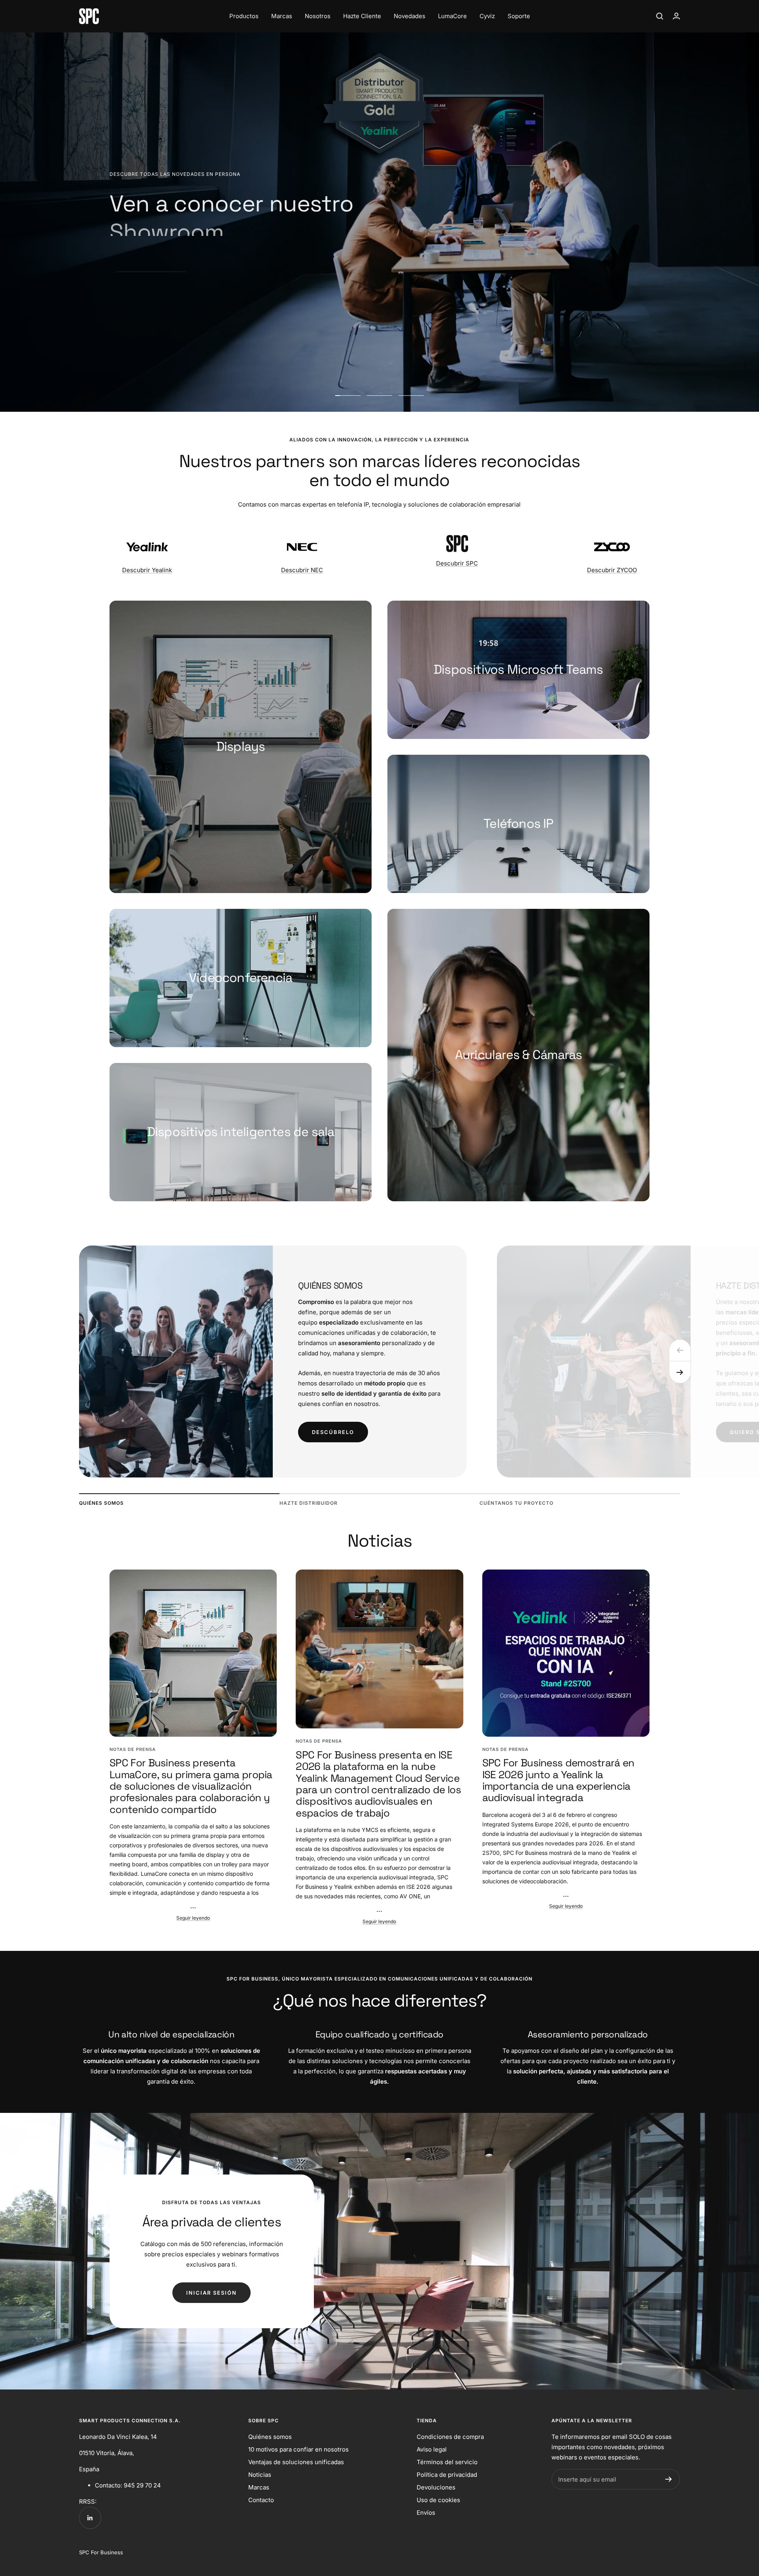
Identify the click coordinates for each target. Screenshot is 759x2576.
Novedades (410, 16)
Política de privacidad (447, 2475)
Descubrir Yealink (147, 570)
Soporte (519, 16)
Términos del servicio (447, 2462)
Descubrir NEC (302, 570)
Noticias (260, 2475)
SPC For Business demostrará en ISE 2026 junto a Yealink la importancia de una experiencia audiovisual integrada (558, 1780)
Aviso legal (432, 2449)
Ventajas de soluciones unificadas (296, 2462)
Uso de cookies (438, 2500)
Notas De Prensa (133, 1749)
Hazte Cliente (362, 16)
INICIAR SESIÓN (211, 2293)
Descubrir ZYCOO (612, 570)
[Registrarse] (669, 2479)
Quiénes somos (270, 2437)
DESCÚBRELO (333, 1432)
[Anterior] (680, 1350)
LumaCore (452, 16)
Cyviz (487, 16)
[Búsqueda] (660, 16)
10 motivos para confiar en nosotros (298, 2449)
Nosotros (318, 16)
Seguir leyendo (193, 1918)
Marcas (282, 16)
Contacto (261, 2500)
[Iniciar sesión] (676, 16)
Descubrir (142, 263)
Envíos (426, 2513)
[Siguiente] (680, 1372)
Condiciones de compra (450, 2437)
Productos (244, 16)
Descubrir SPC (457, 563)
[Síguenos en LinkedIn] (90, 2518)
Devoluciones (436, 2487)
